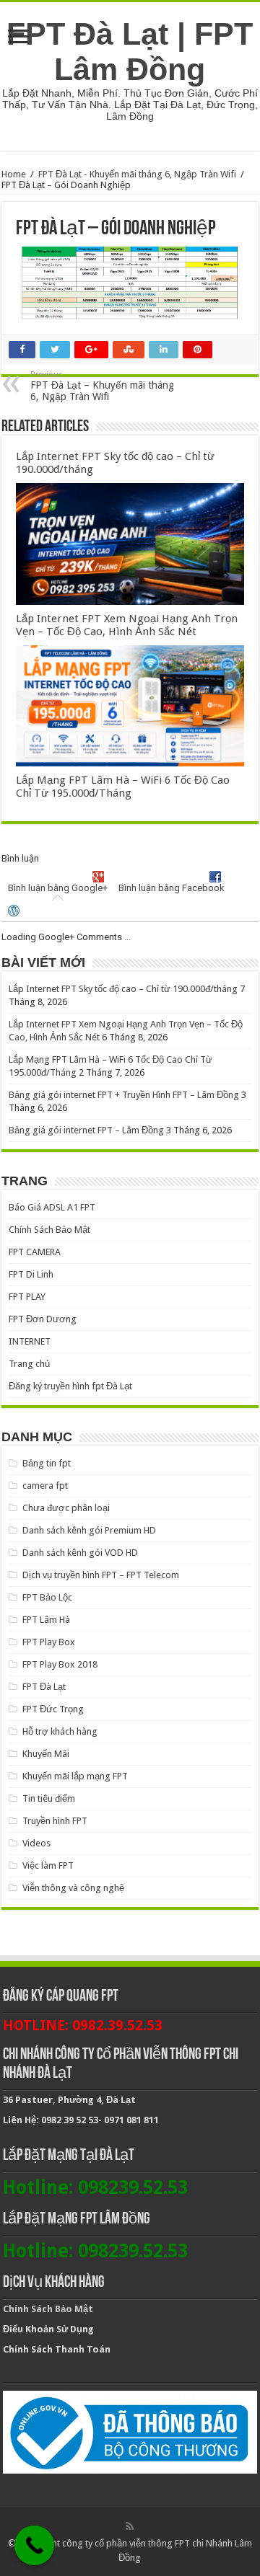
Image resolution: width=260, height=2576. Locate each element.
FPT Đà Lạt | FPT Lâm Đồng (130, 52)
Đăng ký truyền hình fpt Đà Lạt (70, 1386)
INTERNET (30, 1341)
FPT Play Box (49, 1642)
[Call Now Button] (34, 2545)
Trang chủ (29, 1364)
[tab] (57, 884)
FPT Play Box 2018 (60, 1664)
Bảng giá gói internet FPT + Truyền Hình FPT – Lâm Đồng (124, 1095)
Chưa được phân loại (66, 1508)
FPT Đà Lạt (44, 1687)
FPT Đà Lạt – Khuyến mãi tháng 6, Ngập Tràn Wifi (102, 386)
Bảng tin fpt (47, 1463)
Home (14, 174)
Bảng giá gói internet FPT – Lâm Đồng (86, 1130)
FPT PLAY (27, 1297)
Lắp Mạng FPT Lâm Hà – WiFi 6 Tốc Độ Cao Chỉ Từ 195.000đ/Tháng (123, 787)
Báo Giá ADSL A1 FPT (52, 1207)
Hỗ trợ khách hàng (60, 1731)
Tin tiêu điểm (49, 1798)
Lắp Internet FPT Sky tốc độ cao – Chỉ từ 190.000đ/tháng (123, 989)
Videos (36, 1843)
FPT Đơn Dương (43, 1319)
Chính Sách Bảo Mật (49, 1230)
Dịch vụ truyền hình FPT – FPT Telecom (101, 1575)
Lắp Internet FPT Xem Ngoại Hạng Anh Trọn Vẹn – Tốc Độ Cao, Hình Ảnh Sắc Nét (127, 625)
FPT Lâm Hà (46, 1620)
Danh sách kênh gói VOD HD (80, 1553)
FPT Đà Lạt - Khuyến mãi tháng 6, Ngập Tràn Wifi (137, 174)
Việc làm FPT (48, 1865)
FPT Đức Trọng (53, 1709)
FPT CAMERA (35, 1252)
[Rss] (130, 2526)
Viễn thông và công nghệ (73, 1888)
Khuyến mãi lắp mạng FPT (75, 1776)
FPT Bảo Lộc (47, 1597)
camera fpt (45, 1486)
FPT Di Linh (31, 1274)
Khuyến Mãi (46, 1754)
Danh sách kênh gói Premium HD (89, 1530)
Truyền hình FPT (55, 1821)
